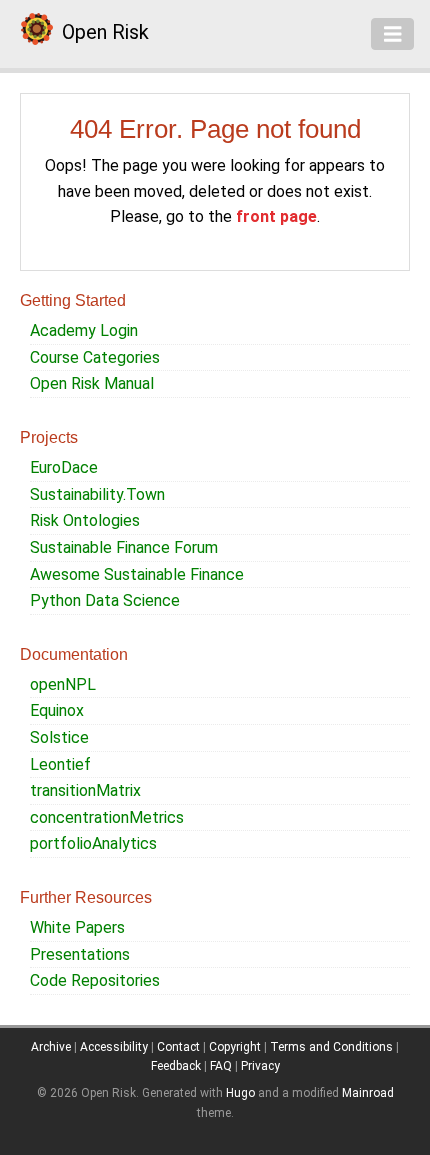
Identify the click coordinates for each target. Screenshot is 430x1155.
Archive (51, 1047)
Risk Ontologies (85, 520)
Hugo (240, 1093)
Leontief (60, 764)
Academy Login (84, 330)
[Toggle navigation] (393, 34)
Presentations (80, 954)
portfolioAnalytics (93, 843)
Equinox (57, 710)
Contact (178, 1047)
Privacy (260, 1066)
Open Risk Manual (92, 383)
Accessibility (114, 1047)
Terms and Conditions (331, 1047)
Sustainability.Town (97, 494)
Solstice (59, 737)
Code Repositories (95, 980)
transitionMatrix (85, 790)
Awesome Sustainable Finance (137, 574)
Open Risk (105, 32)
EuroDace (64, 467)
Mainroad (368, 1093)
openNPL (63, 684)
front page (276, 216)
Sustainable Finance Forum (124, 547)
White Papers (77, 927)
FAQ (221, 1066)
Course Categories (95, 357)
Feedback (176, 1066)
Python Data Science (105, 600)
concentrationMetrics (107, 817)
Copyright (235, 1047)
